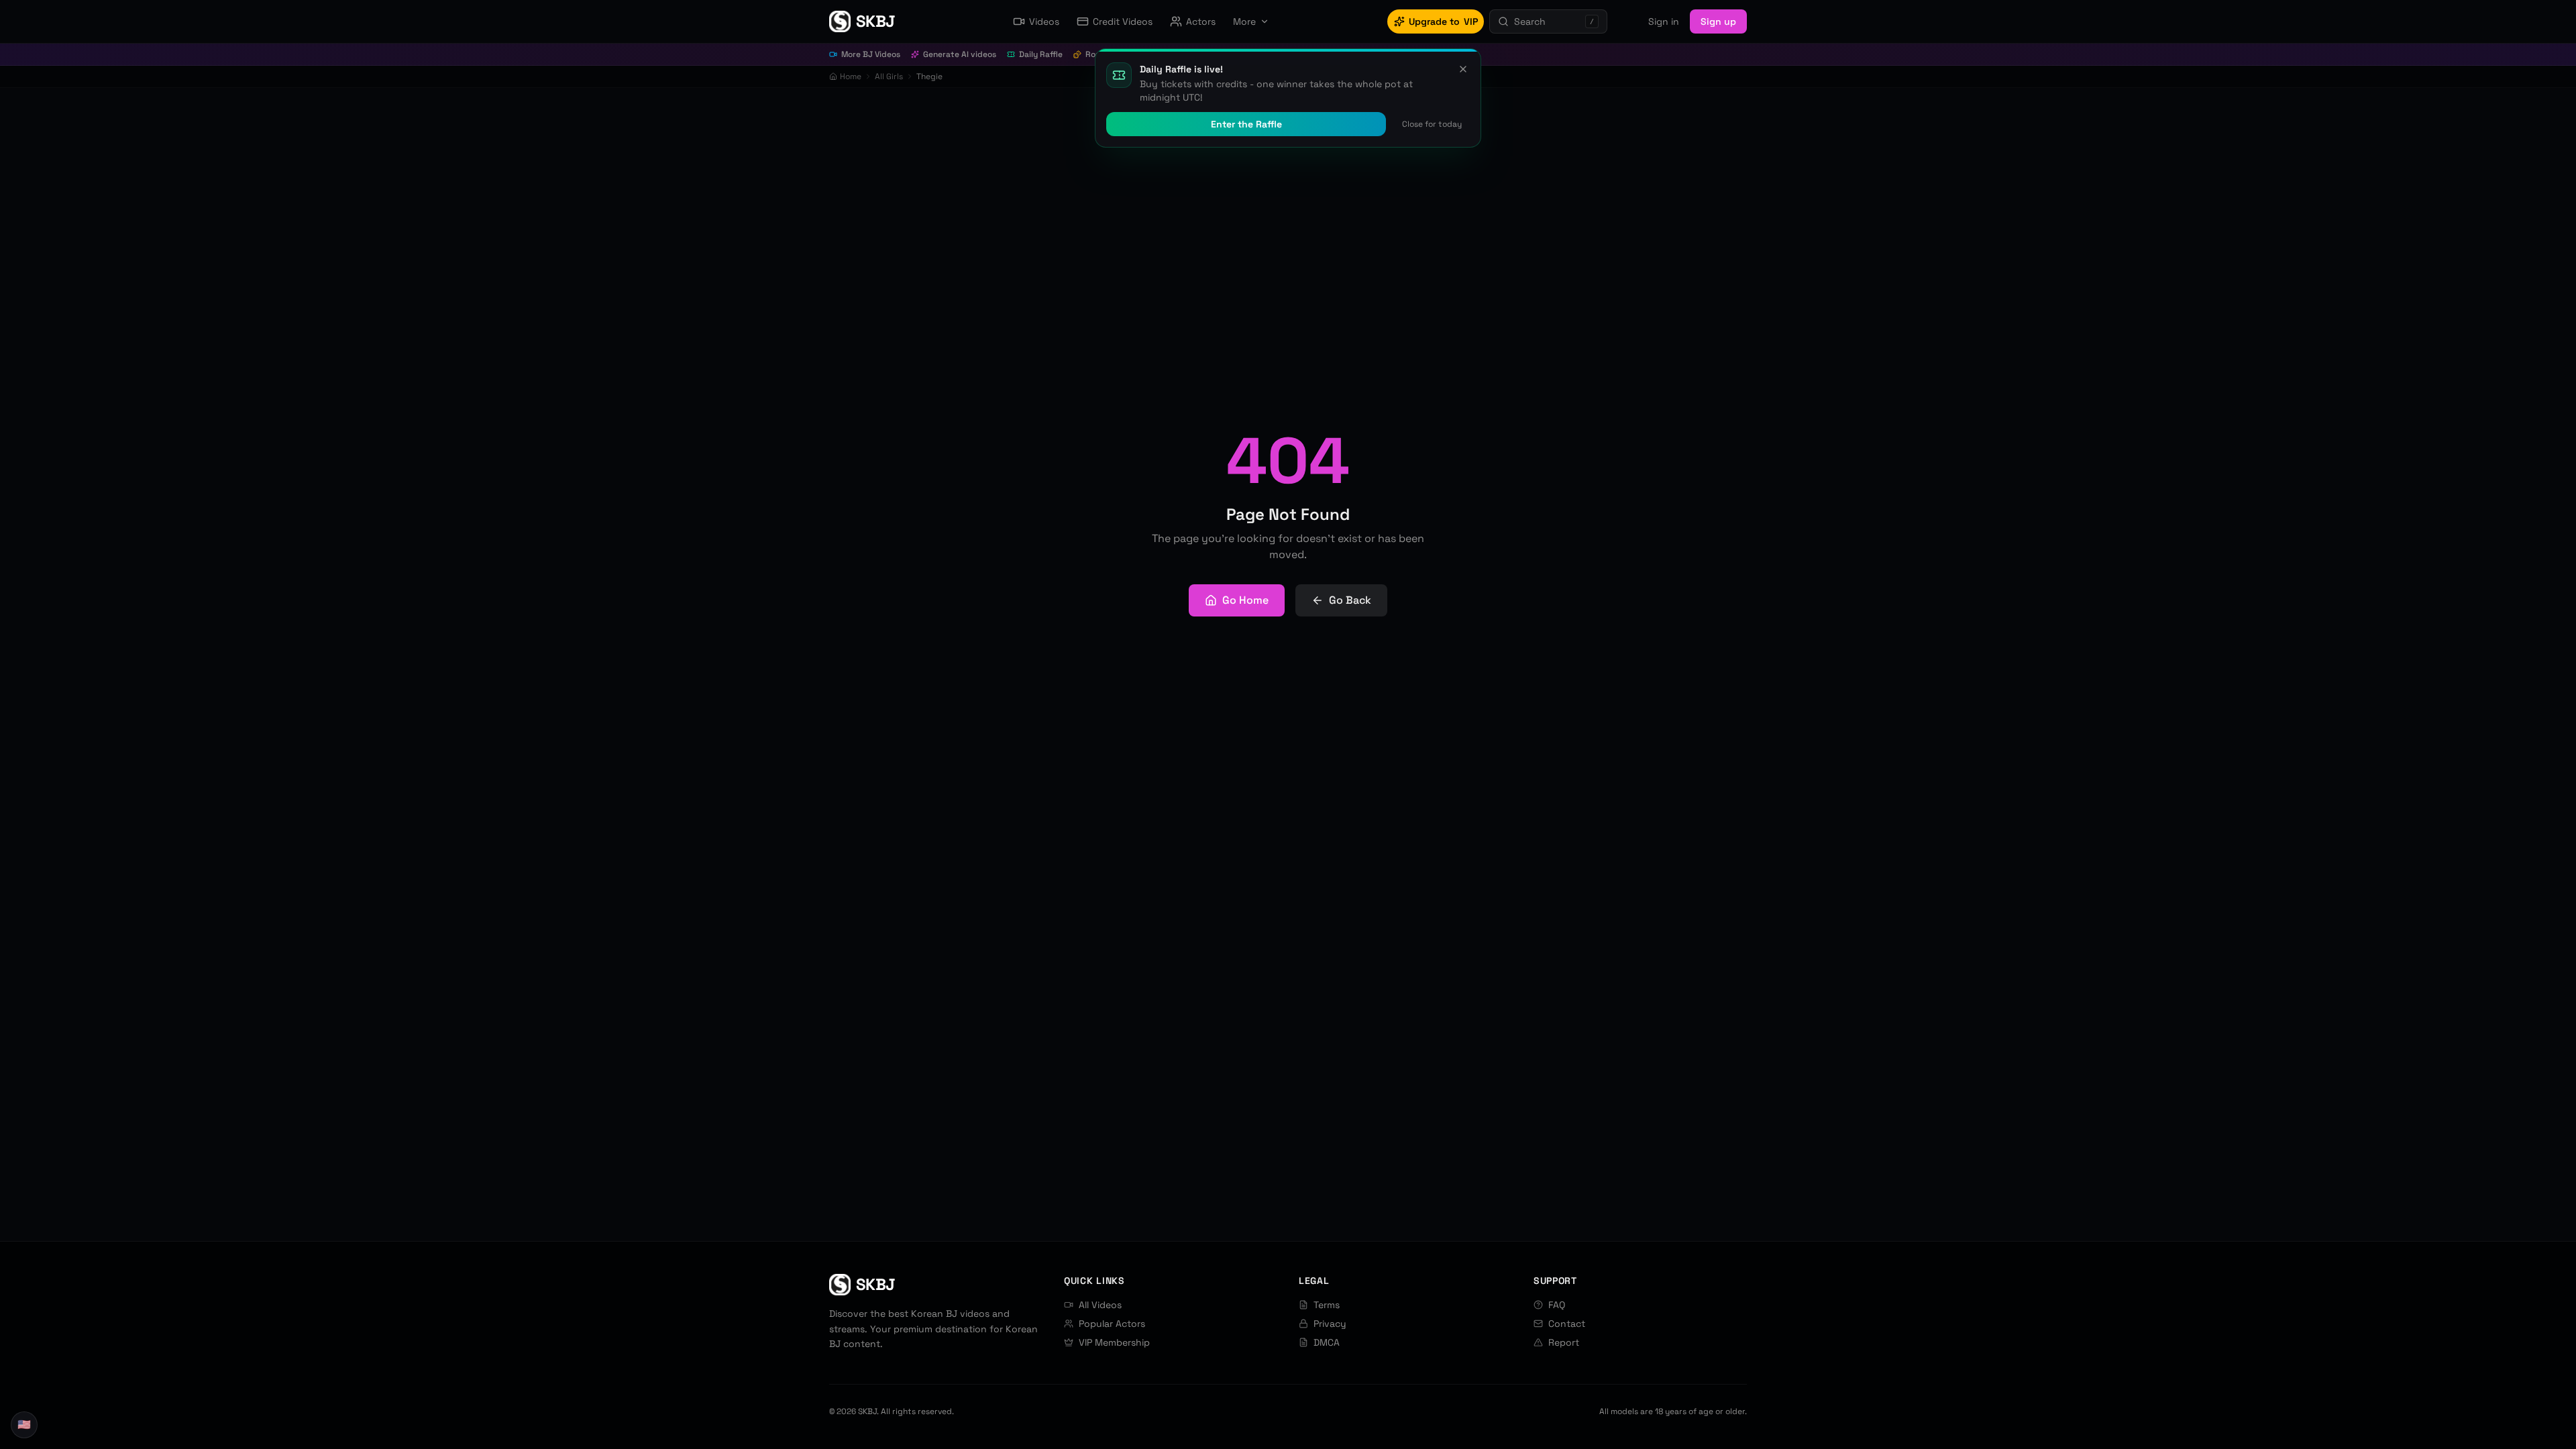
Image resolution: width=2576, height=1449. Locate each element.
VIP (1443, 21)
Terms (1327, 1305)
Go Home (1245, 600)
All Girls (889, 76)
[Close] (1463, 69)
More (1244, 21)
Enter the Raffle (1246, 124)
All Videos (1100, 1305)
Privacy (1330, 1324)
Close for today (1432, 124)
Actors (1201, 21)
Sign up (1718, 21)
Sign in (1664, 21)
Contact (1567, 1324)
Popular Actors (1112, 1324)
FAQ (1557, 1305)
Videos (1044, 21)
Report (1564, 1342)
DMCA (1327, 1342)
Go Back (1350, 600)
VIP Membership (1114, 1342)
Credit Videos (1123, 21)
